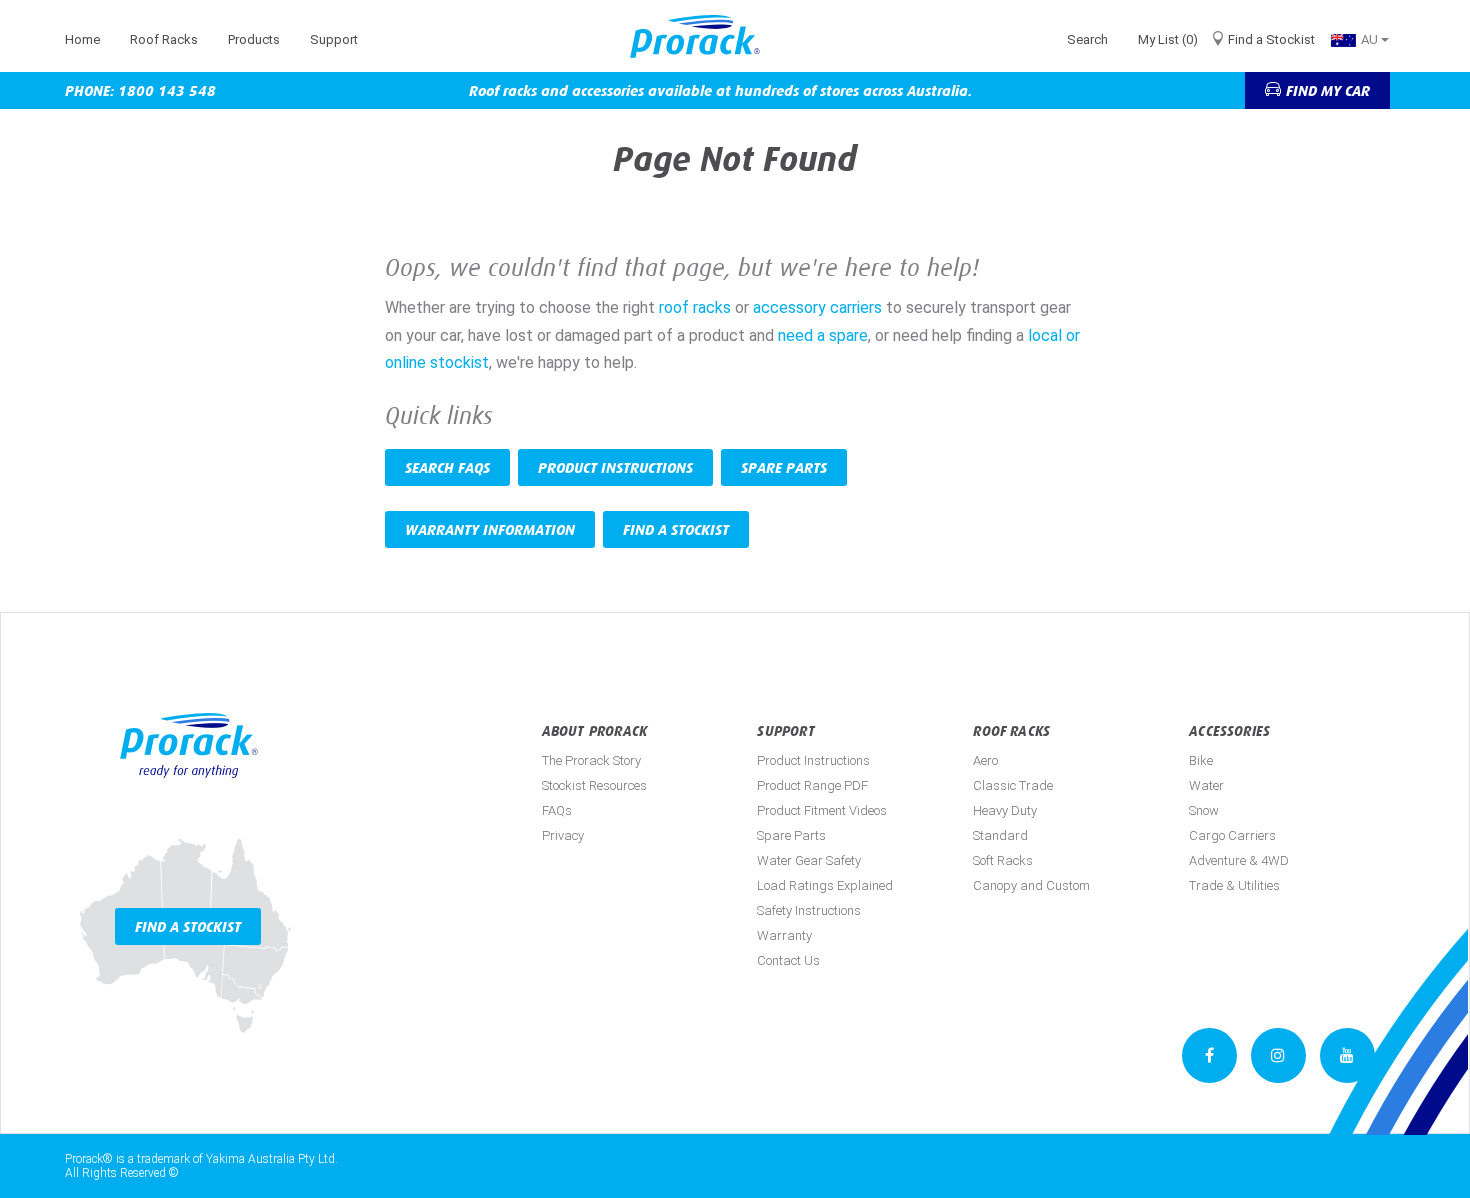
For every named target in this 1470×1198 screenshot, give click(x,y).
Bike (1201, 760)
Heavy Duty (1005, 810)
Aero (985, 760)
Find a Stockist (1271, 39)
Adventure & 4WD (1239, 860)
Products (254, 39)
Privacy (563, 835)
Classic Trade (1013, 785)
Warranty (784, 935)
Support (334, 39)
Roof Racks (164, 39)
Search (1087, 39)
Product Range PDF (812, 785)
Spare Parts (784, 467)
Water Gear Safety (809, 860)
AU (1371, 39)
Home (82, 39)
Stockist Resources (594, 785)
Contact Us (788, 960)
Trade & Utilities (1234, 885)
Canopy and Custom (1031, 885)
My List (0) (1168, 39)
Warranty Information (490, 529)
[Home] (702, 36)
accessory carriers (819, 307)
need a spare (823, 335)
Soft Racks (1003, 860)
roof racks (695, 307)
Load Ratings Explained (825, 885)
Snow (1204, 810)
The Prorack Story (591, 760)
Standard (1000, 835)
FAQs (557, 810)
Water (1206, 785)
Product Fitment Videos (822, 810)
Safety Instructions (809, 910)
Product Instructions (615, 467)
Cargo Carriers (1232, 835)
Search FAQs (447, 467)
